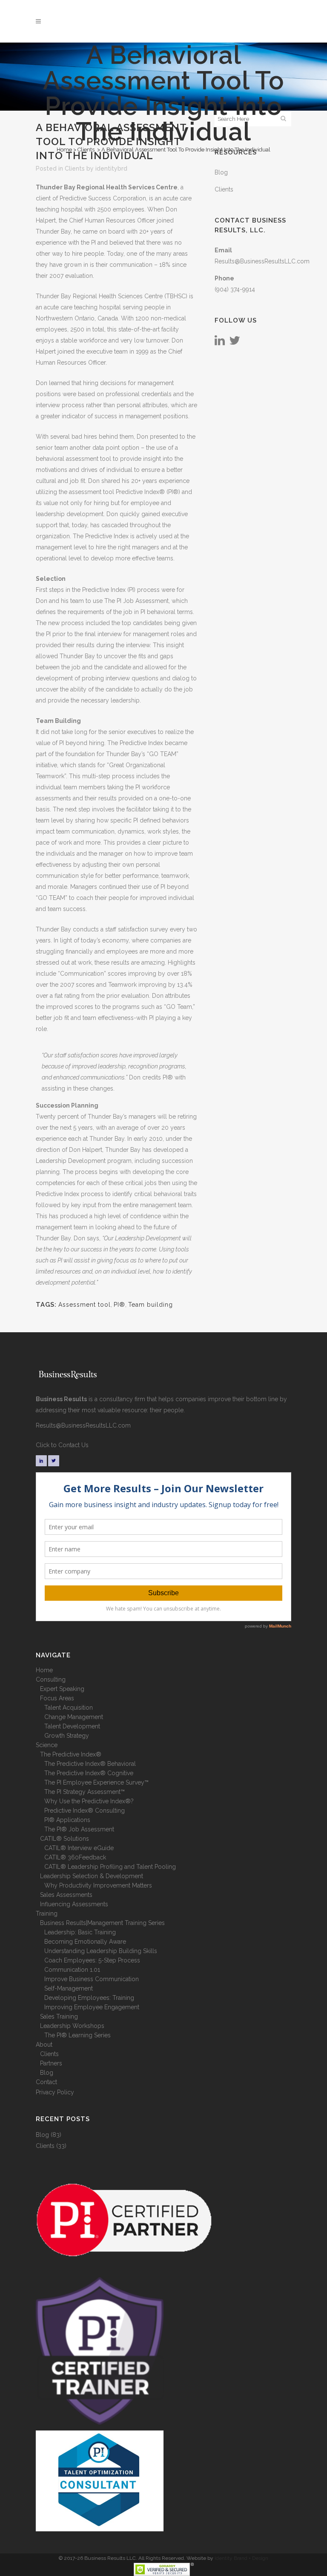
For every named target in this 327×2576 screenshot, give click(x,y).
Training (47, 1913)
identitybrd (111, 168)
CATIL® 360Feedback (75, 1857)
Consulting (51, 1679)
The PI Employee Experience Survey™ (96, 1782)
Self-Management (69, 1988)
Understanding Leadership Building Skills (101, 1951)
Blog (221, 172)
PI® (119, 1305)
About (44, 2045)
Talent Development (72, 1726)
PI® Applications (67, 1820)
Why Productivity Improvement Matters (98, 1885)
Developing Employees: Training (89, 1998)
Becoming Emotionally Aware (85, 1942)
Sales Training (59, 2016)
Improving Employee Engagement (92, 2007)
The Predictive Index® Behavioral (90, 1764)
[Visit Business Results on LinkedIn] (220, 343)
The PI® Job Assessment (79, 1829)
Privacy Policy (55, 2092)
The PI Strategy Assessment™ (85, 1792)
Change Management (74, 1717)
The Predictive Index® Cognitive (89, 1773)
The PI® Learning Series (77, 2035)
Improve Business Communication (92, 1979)
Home (64, 150)
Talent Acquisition (69, 1708)
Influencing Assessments (74, 1904)
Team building (151, 1305)
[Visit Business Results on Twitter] (235, 343)
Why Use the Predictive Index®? (89, 1801)
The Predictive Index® (71, 1754)
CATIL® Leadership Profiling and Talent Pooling (110, 1867)
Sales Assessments (66, 1895)
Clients (86, 150)
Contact (46, 2082)
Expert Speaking (62, 1689)
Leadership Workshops (72, 2026)
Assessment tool (85, 1305)
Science (47, 1745)
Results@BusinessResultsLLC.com (262, 261)
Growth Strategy (67, 1736)
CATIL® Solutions (65, 1839)
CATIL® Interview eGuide (79, 1848)
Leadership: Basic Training (80, 1932)
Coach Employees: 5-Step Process (92, 1960)
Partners (51, 2063)
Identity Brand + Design (241, 2558)
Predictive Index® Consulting (85, 1811)
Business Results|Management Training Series (102, 1923)
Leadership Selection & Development (92, 1876)
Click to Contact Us (62, 1445)
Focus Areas (57, 1698)
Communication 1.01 (72, 1970)
